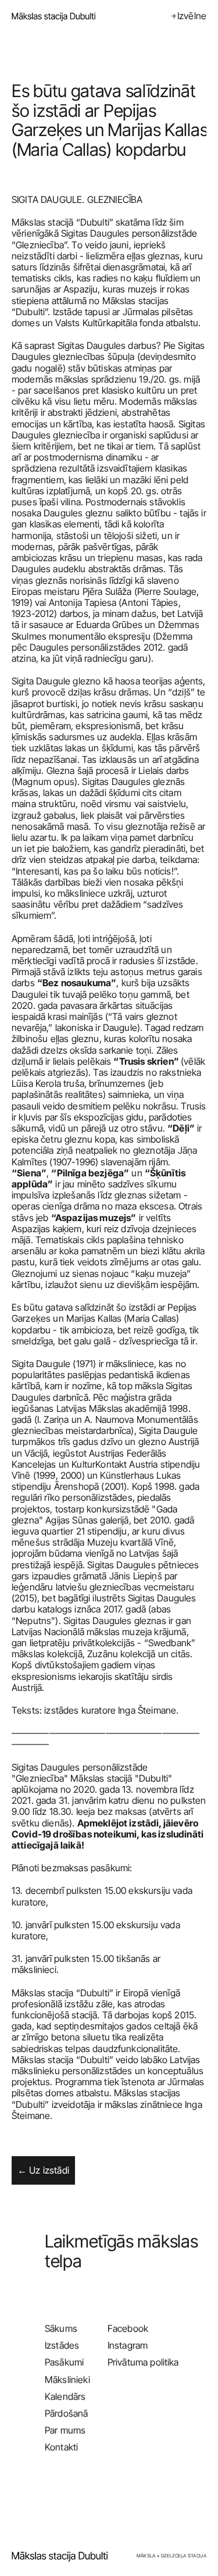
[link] (62, 2556)
